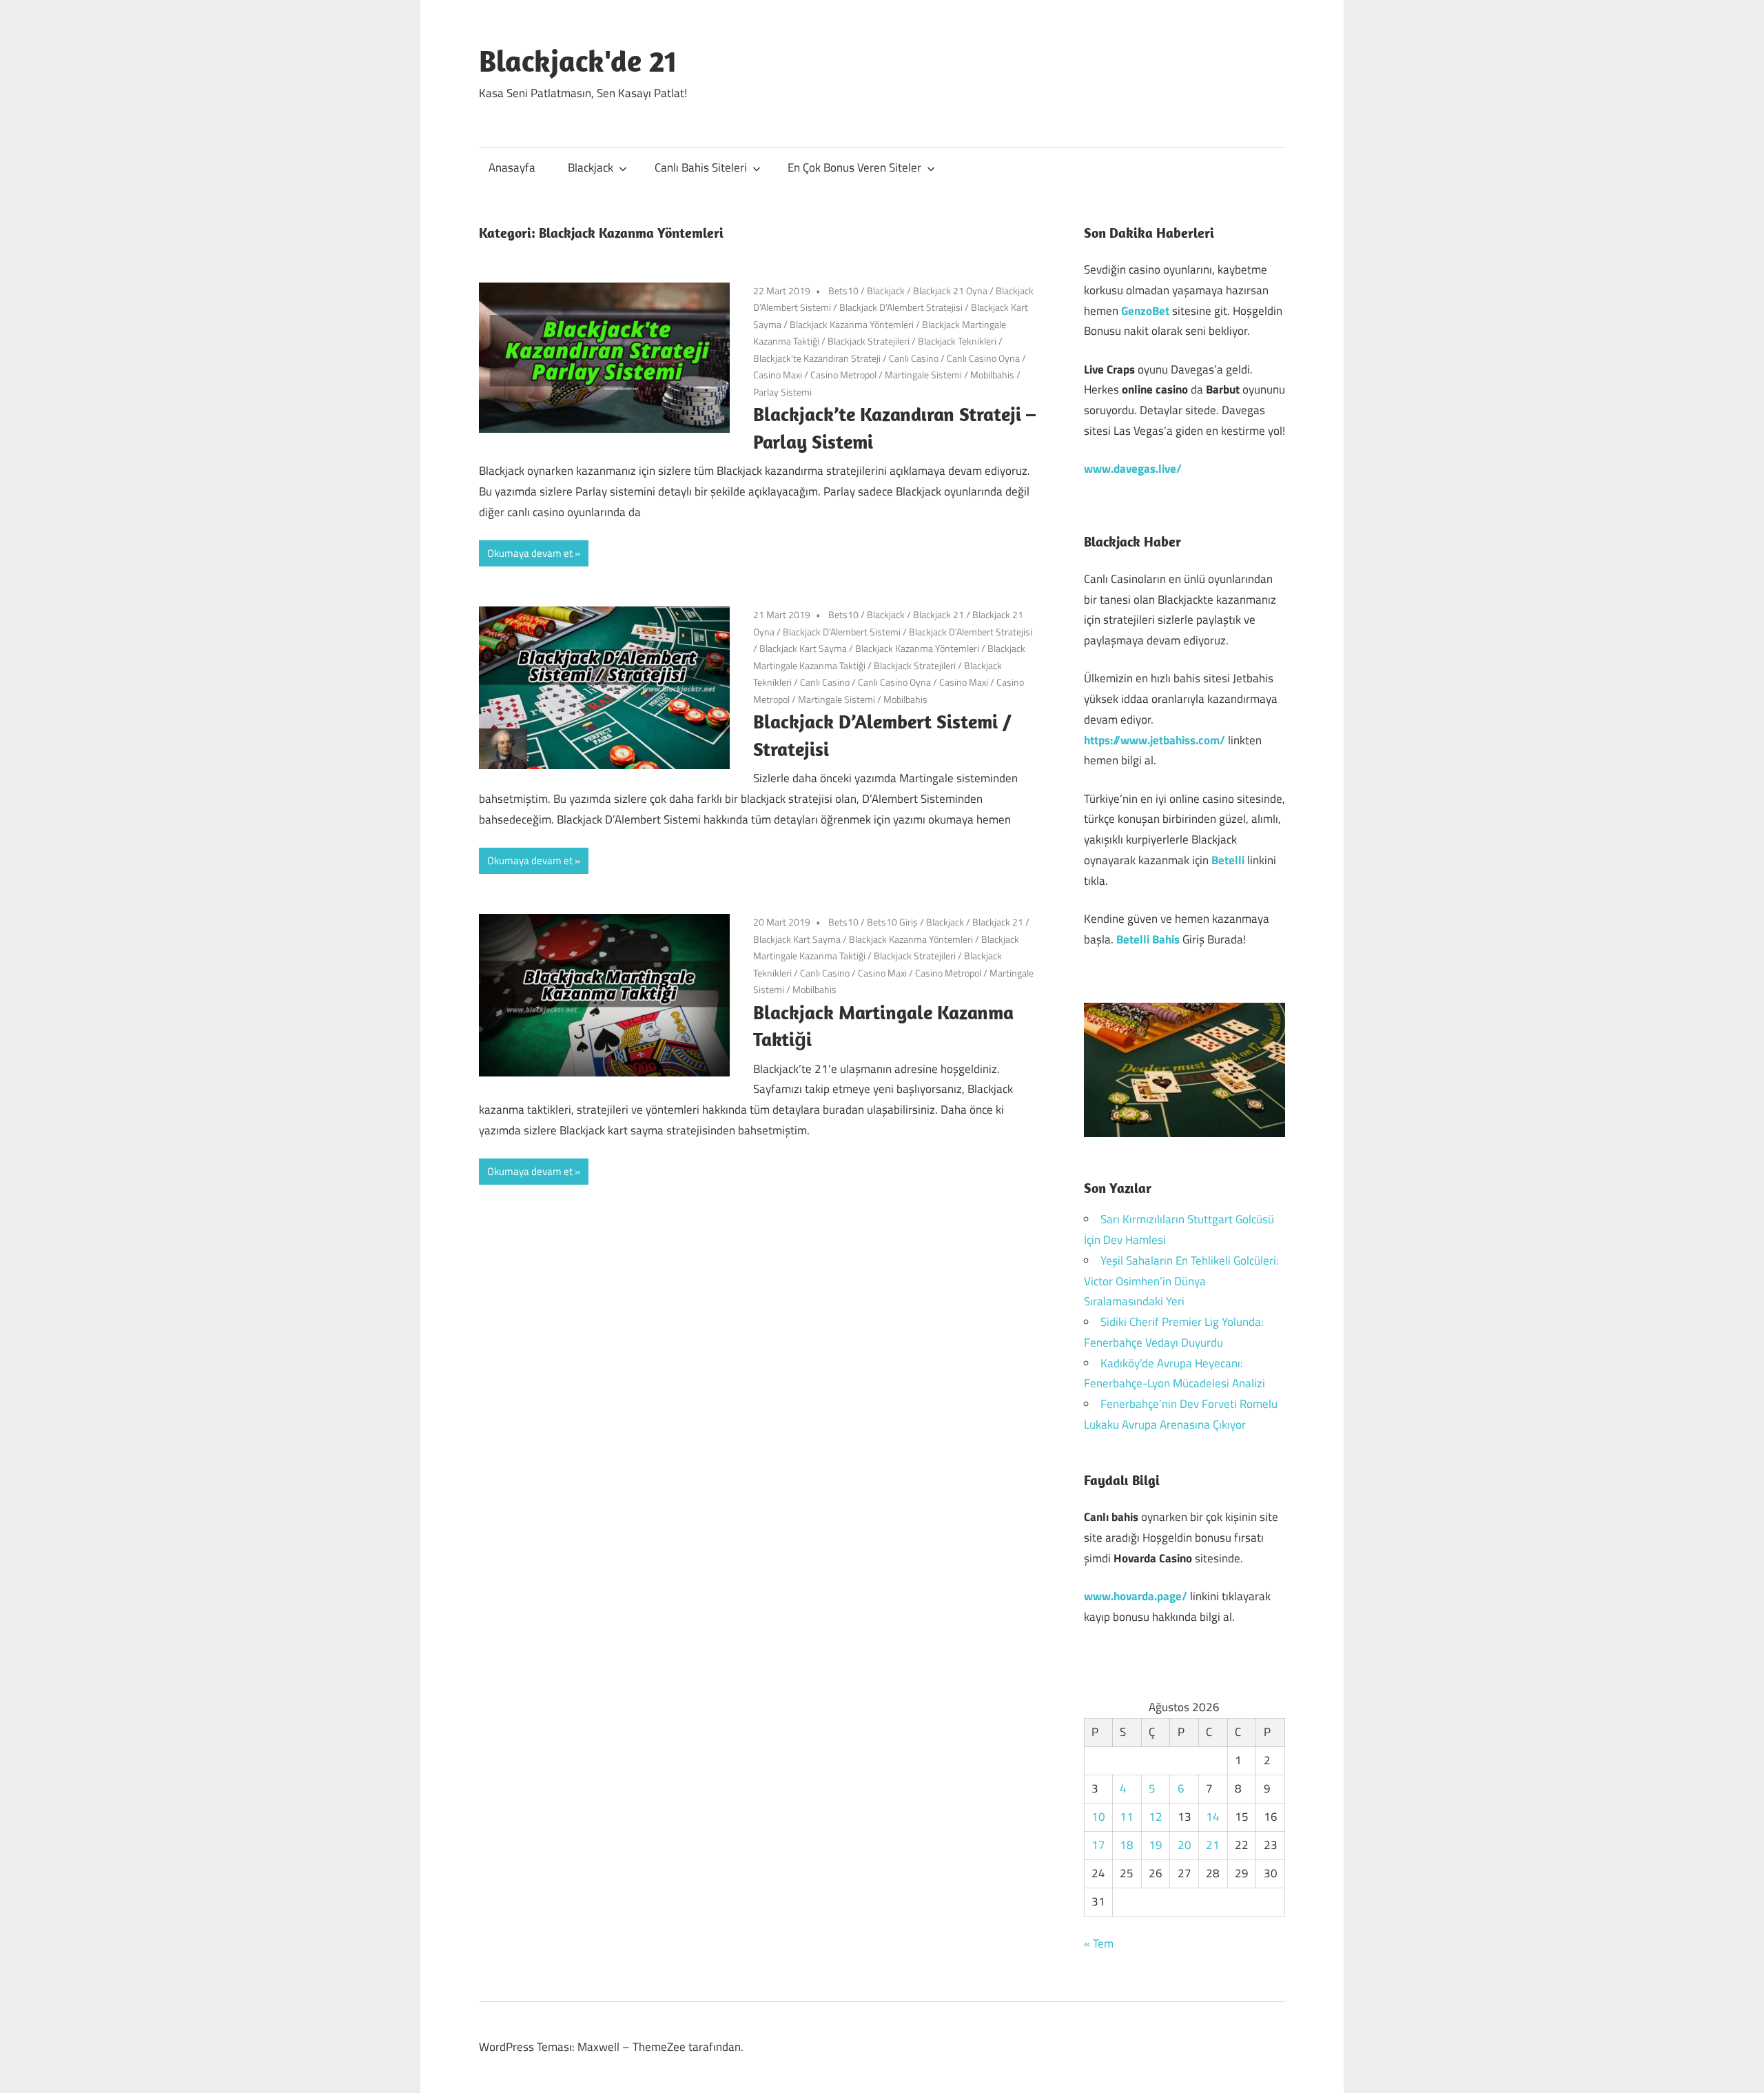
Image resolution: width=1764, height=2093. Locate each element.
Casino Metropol (843, 375)
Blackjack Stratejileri (869, 341)
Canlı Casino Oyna (983, 358)
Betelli (1228, 860)
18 (1127, 1845)
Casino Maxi (778, 375)
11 (1127, 1817)
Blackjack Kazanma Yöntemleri (852, 324)
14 (1213, 1817)
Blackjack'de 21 (578, 61)
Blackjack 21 (939, 614)
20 (1184, 1845)
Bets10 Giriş (892, 922)
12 (1156, 1817)
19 (1156, 1845)
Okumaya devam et (530, 553)
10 (1098, 1817)
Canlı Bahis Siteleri (701, 167)
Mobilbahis (992, 375)
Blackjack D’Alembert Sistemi (842, 632)
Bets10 (843, 290)
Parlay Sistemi (782, 392)
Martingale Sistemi (923, 375)
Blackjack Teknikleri (957, 341)
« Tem (1099, 1943)
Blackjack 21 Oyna (950, 290)
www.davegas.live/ (1133, 469)
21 (1213, 1845)
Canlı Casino (914, 358)
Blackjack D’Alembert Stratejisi (901, 307)
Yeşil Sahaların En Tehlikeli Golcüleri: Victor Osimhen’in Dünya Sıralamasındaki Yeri (1181, 1281)
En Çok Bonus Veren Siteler (854, 167)
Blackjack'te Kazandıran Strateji (817, 358)
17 (1098, 1845)
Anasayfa (512, 167)
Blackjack (591, 167)
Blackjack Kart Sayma (803, 648)
